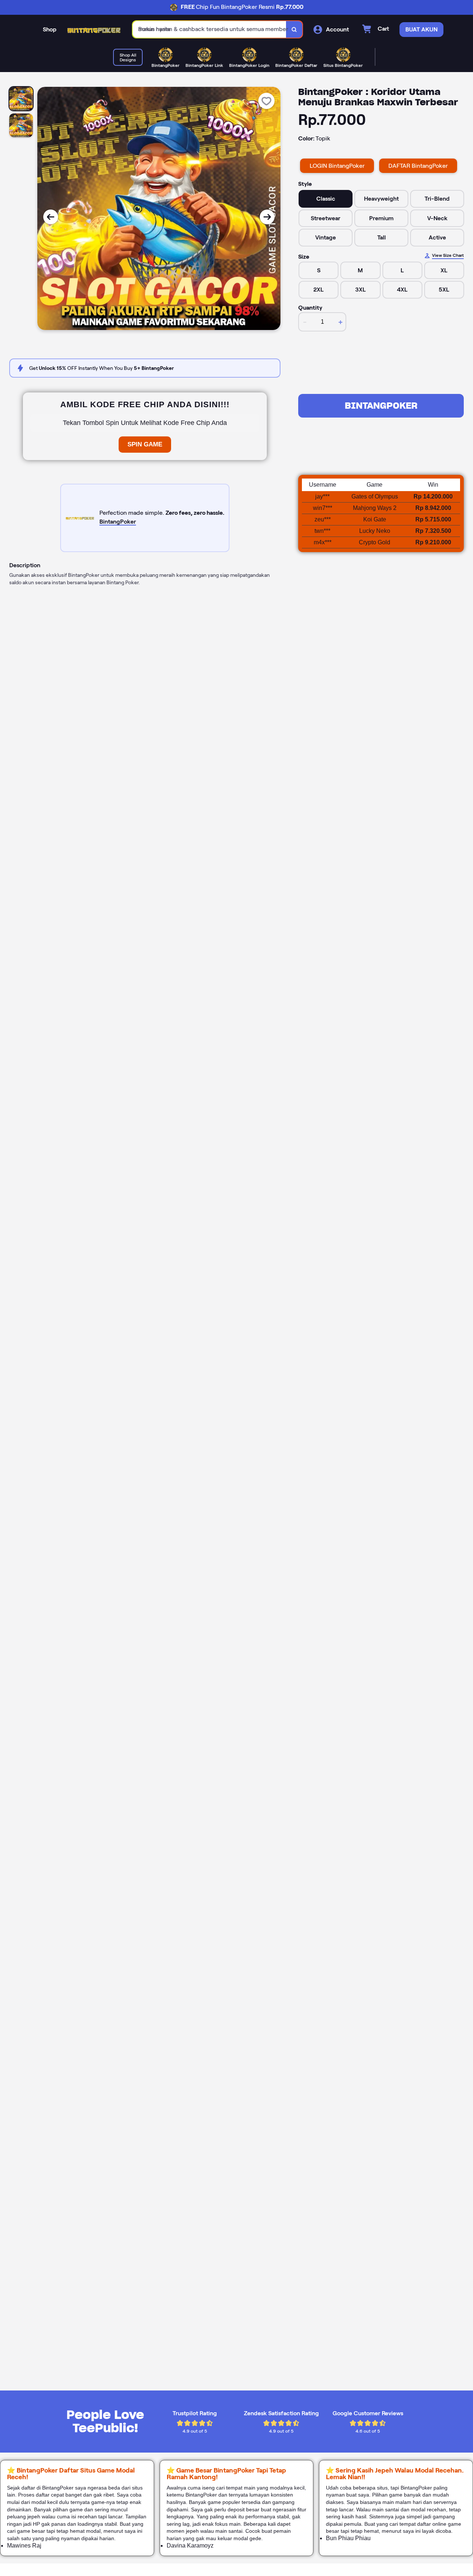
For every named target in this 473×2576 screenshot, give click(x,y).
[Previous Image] (51, 217)
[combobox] (210, 29)
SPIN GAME (145, 444)
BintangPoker (381, 406)
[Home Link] (95, 30)
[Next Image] (267, 217)
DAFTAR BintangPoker (418, 166)
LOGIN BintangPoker (337, 166)
